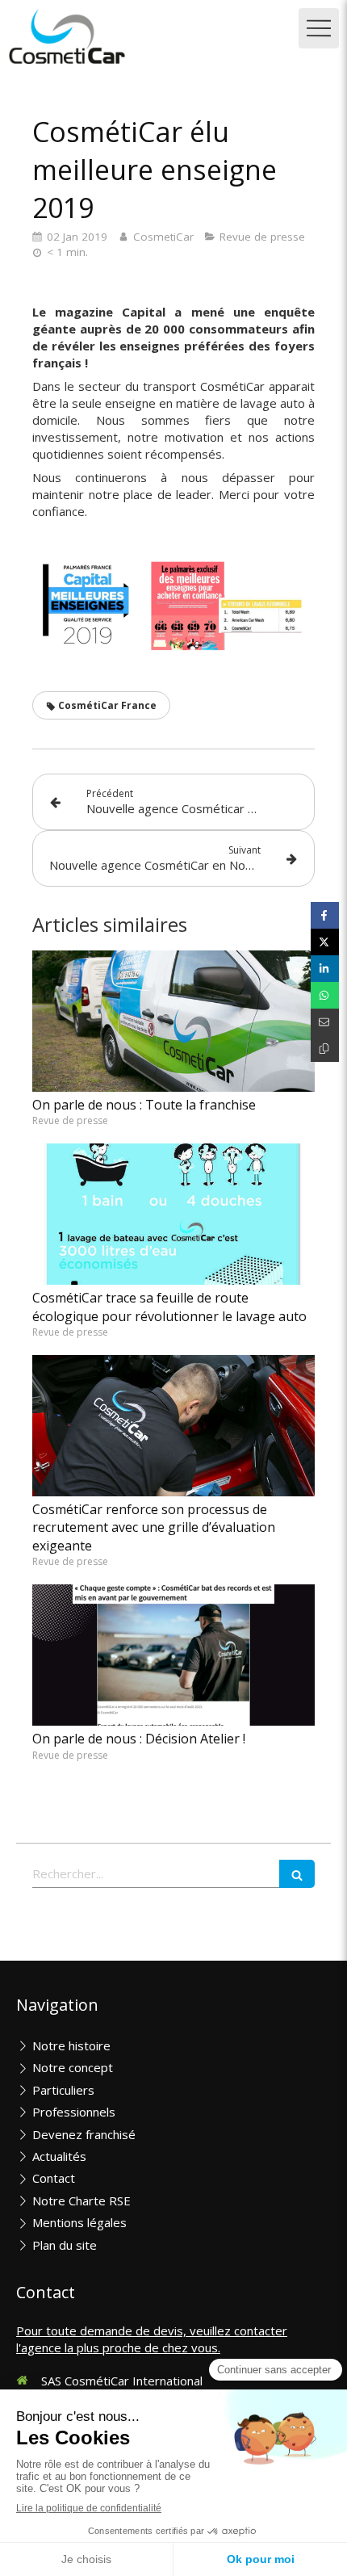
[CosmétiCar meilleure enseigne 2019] (228, 606)
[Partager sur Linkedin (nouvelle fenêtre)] (325, 969)
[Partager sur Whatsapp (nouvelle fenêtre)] (325, 995)
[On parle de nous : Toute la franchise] (173, 1021)
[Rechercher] (297, 1874)
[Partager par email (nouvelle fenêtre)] (325, 1022)
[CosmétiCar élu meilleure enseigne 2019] (87, 603)
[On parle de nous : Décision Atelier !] (173, 1655)
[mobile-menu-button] (319, 28)
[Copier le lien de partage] (325, 1049)
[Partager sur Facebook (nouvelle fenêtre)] (325, 915)
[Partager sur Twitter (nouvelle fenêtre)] (325, 942)
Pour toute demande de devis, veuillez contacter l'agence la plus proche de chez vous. (152, 2339)
